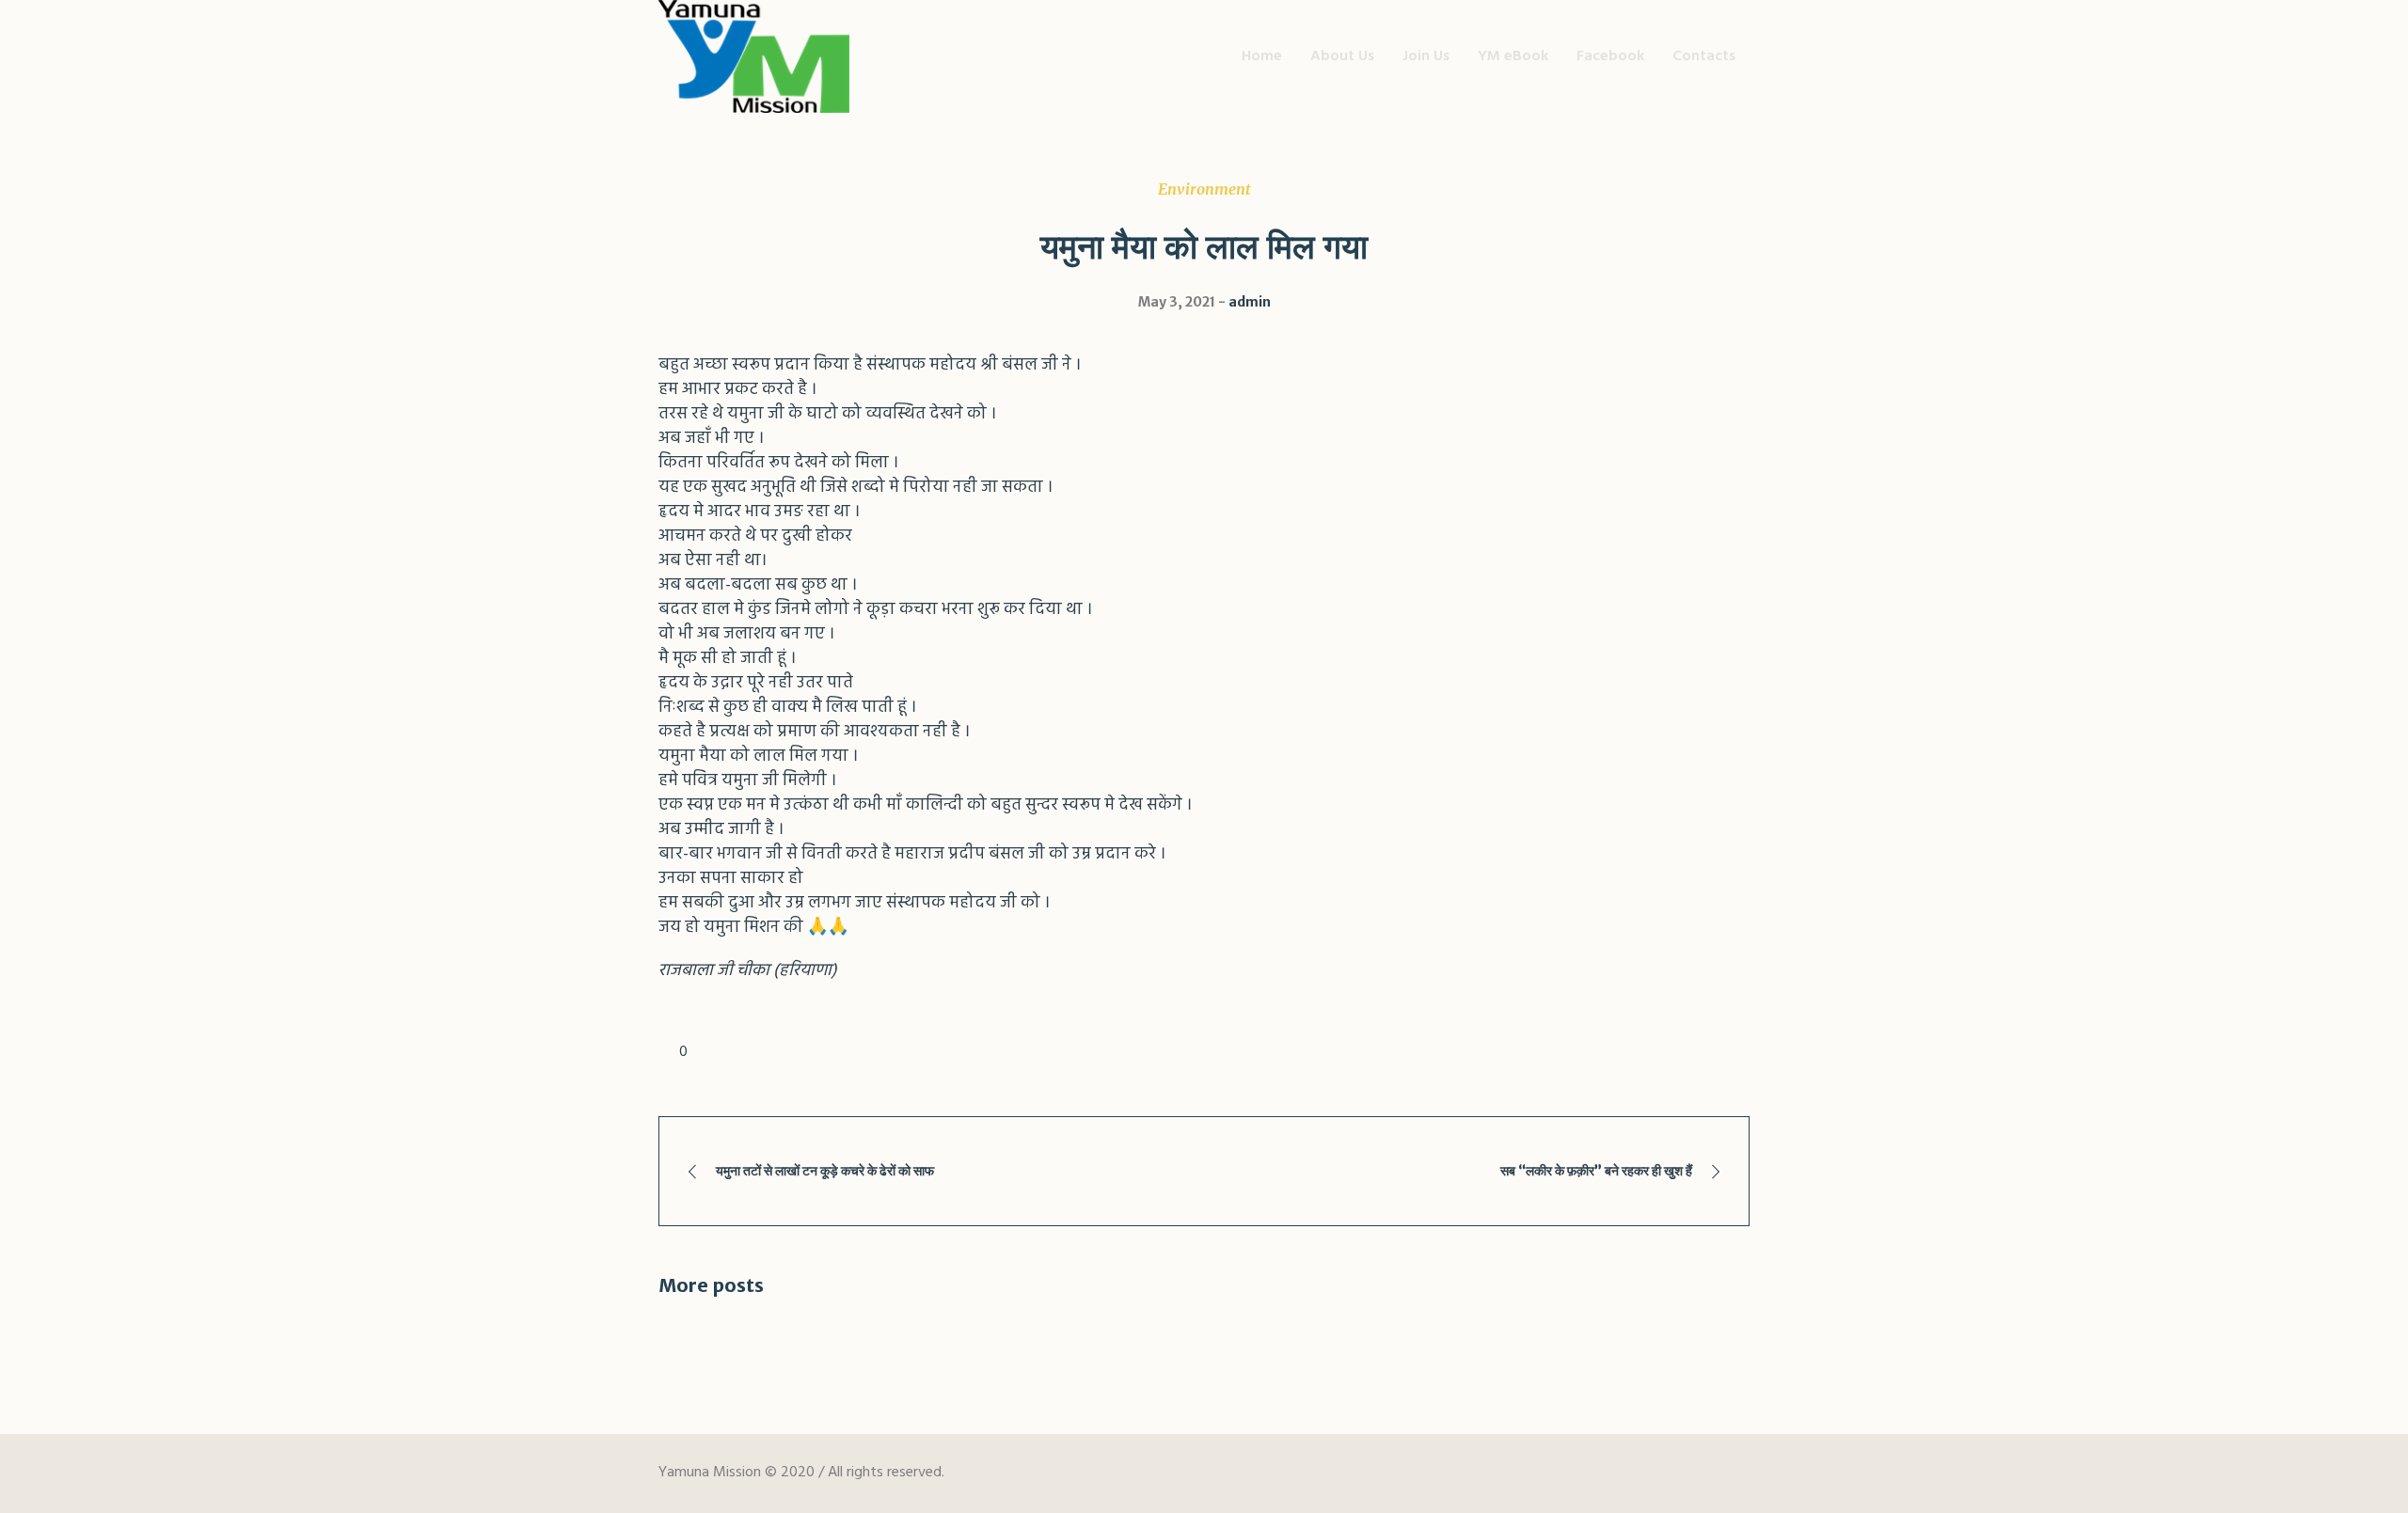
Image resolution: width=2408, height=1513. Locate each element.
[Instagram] (1733, 1474)
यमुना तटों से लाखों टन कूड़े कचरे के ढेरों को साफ (825, 1171)
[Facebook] (1628, 1474)
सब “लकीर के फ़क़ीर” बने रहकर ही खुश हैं (1596, 1171)
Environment (1204, 189)
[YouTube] (1698, 1474)
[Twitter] (1663, 1474)
